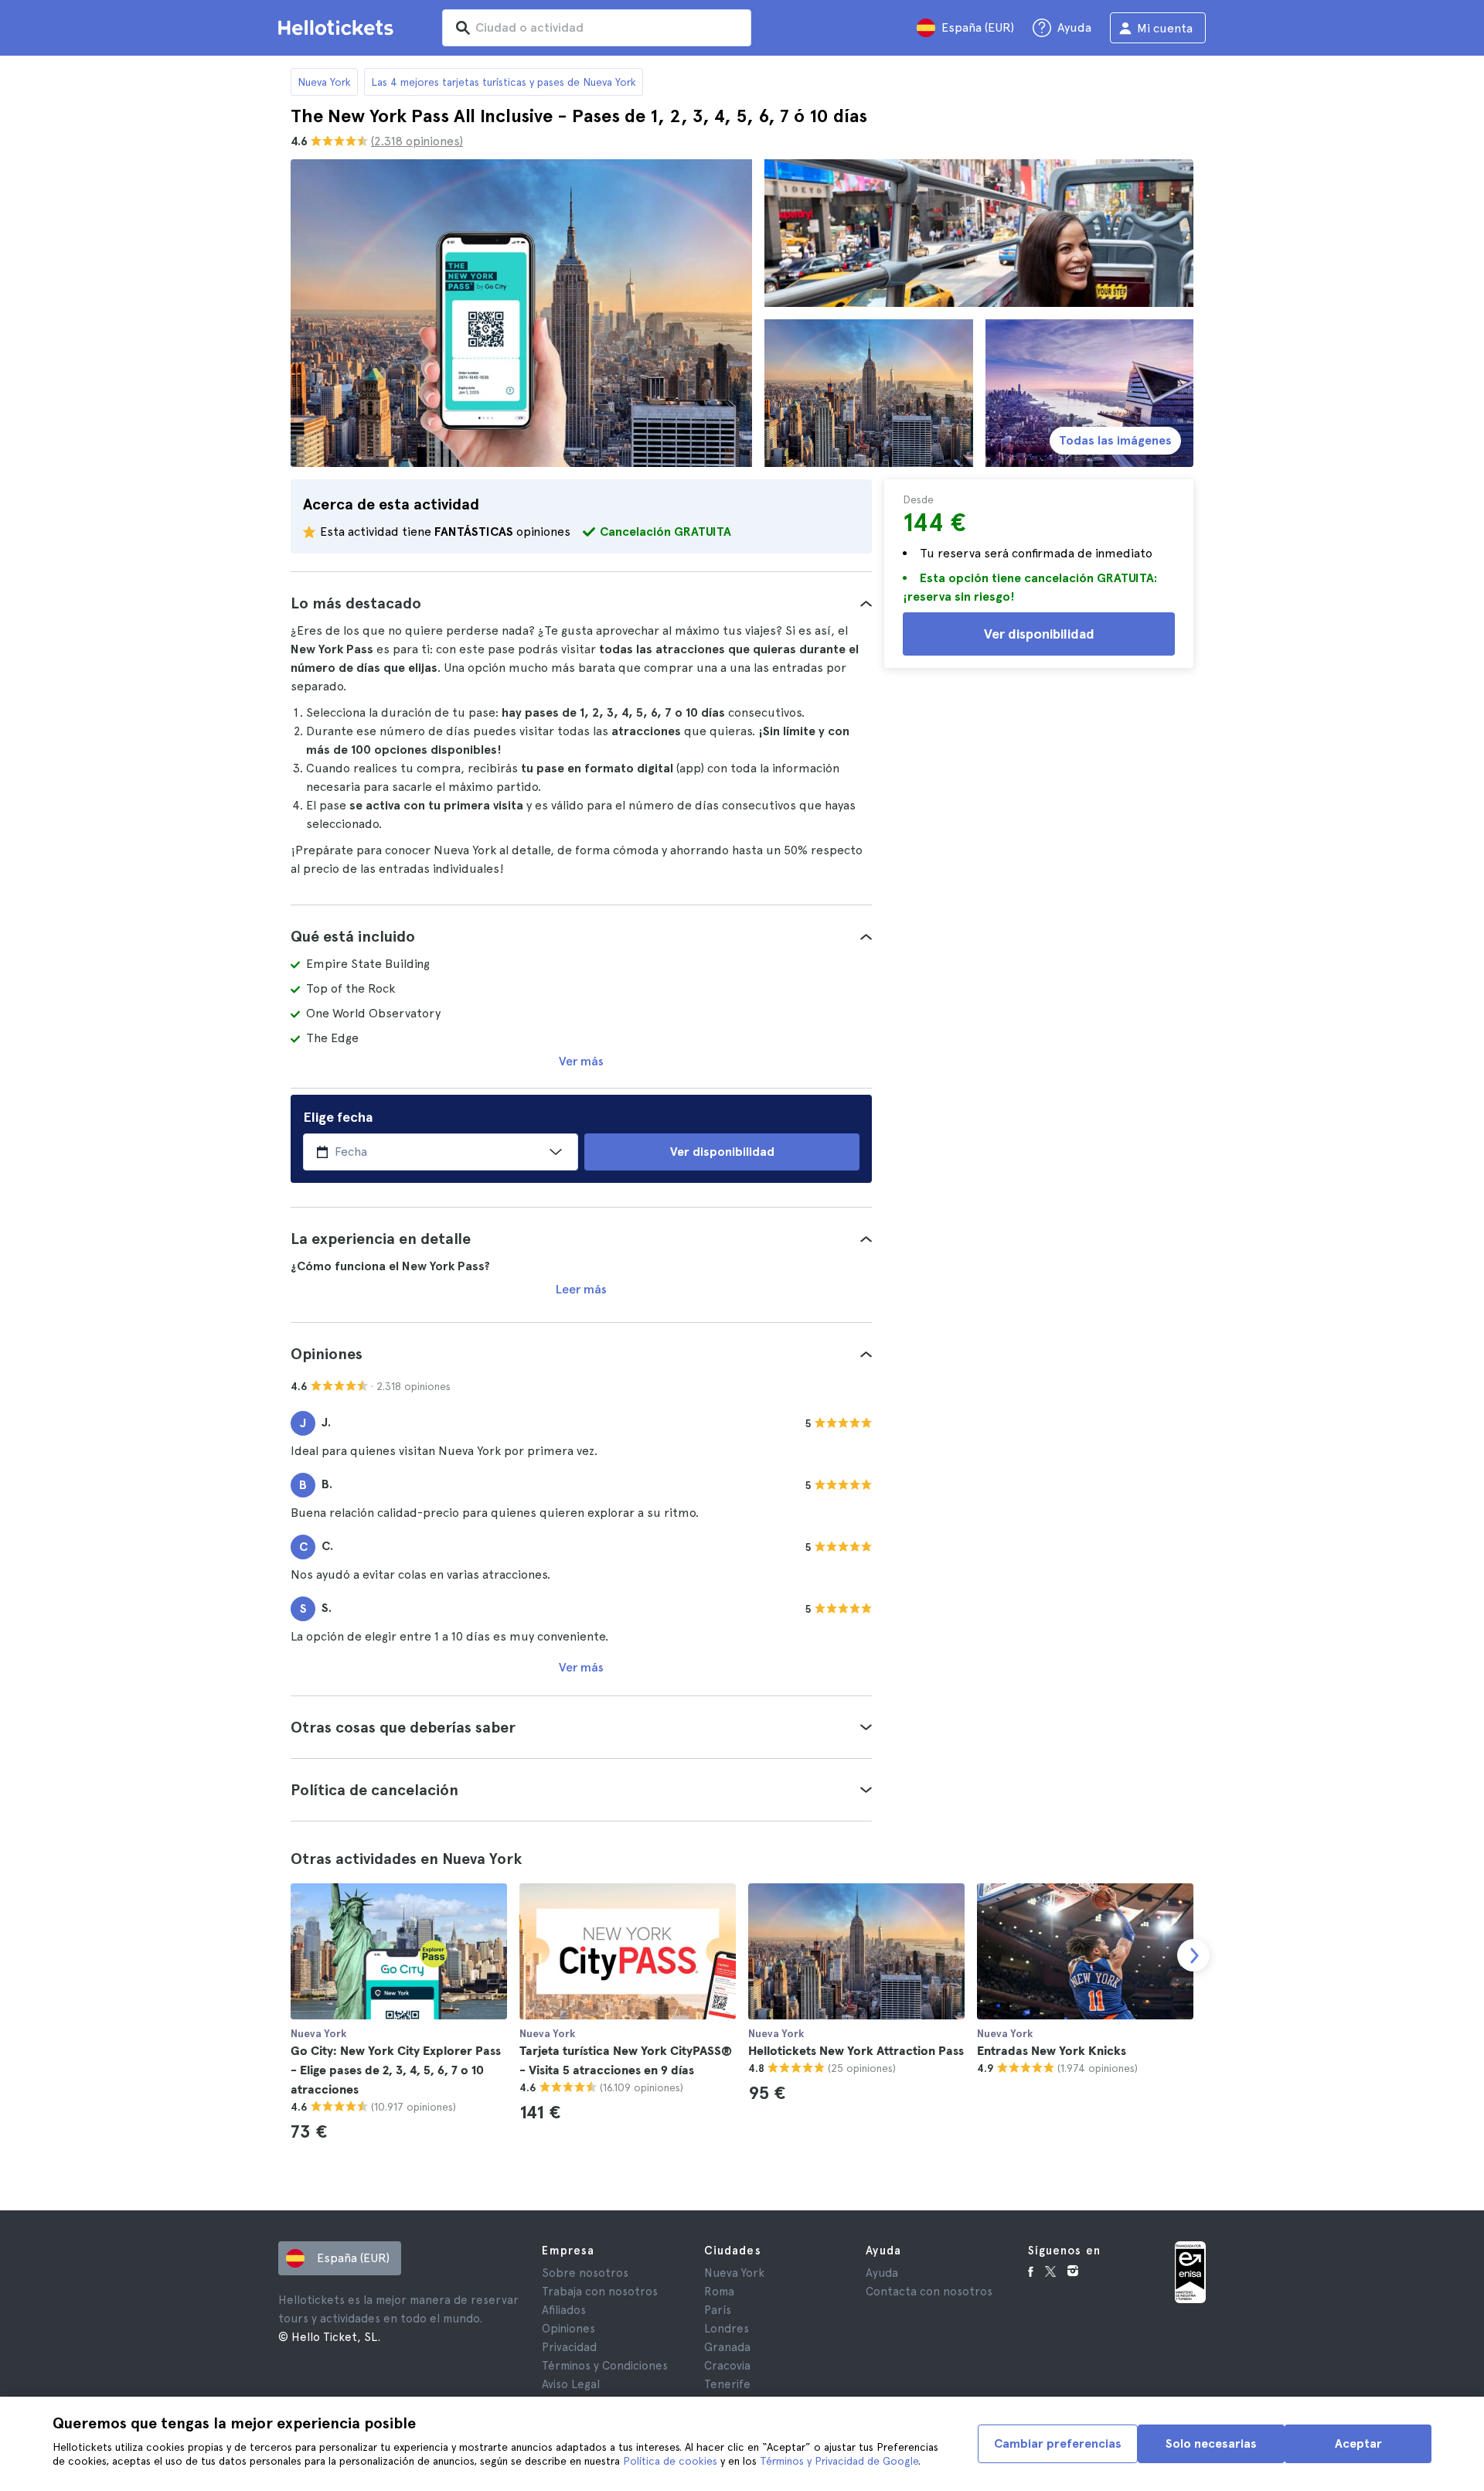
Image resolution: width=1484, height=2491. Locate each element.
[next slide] (1193, 1955)
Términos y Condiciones (605, 2366)
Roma (719, 2292)
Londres (727, 2329)
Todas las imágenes (1115, 440)
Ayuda (882, 2273)
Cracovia (727, 2366)
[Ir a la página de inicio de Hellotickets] (339, 28)
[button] (581, 603)
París (718, 2310)
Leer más (581, 1289)
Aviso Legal (571, 2384)
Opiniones (568, 2329)
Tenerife (727, 2384)
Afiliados (564, 2310)
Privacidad (569, 2347)
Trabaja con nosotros (600, 2292)
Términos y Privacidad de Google (839, 2461)
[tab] (581, 603)
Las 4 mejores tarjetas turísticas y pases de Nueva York (504, 82)
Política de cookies (670, 2461)
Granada (727, 2347)
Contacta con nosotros (929, 2292)
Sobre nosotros (585, 2273)
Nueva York (324, 82)
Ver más (581, 1061)
